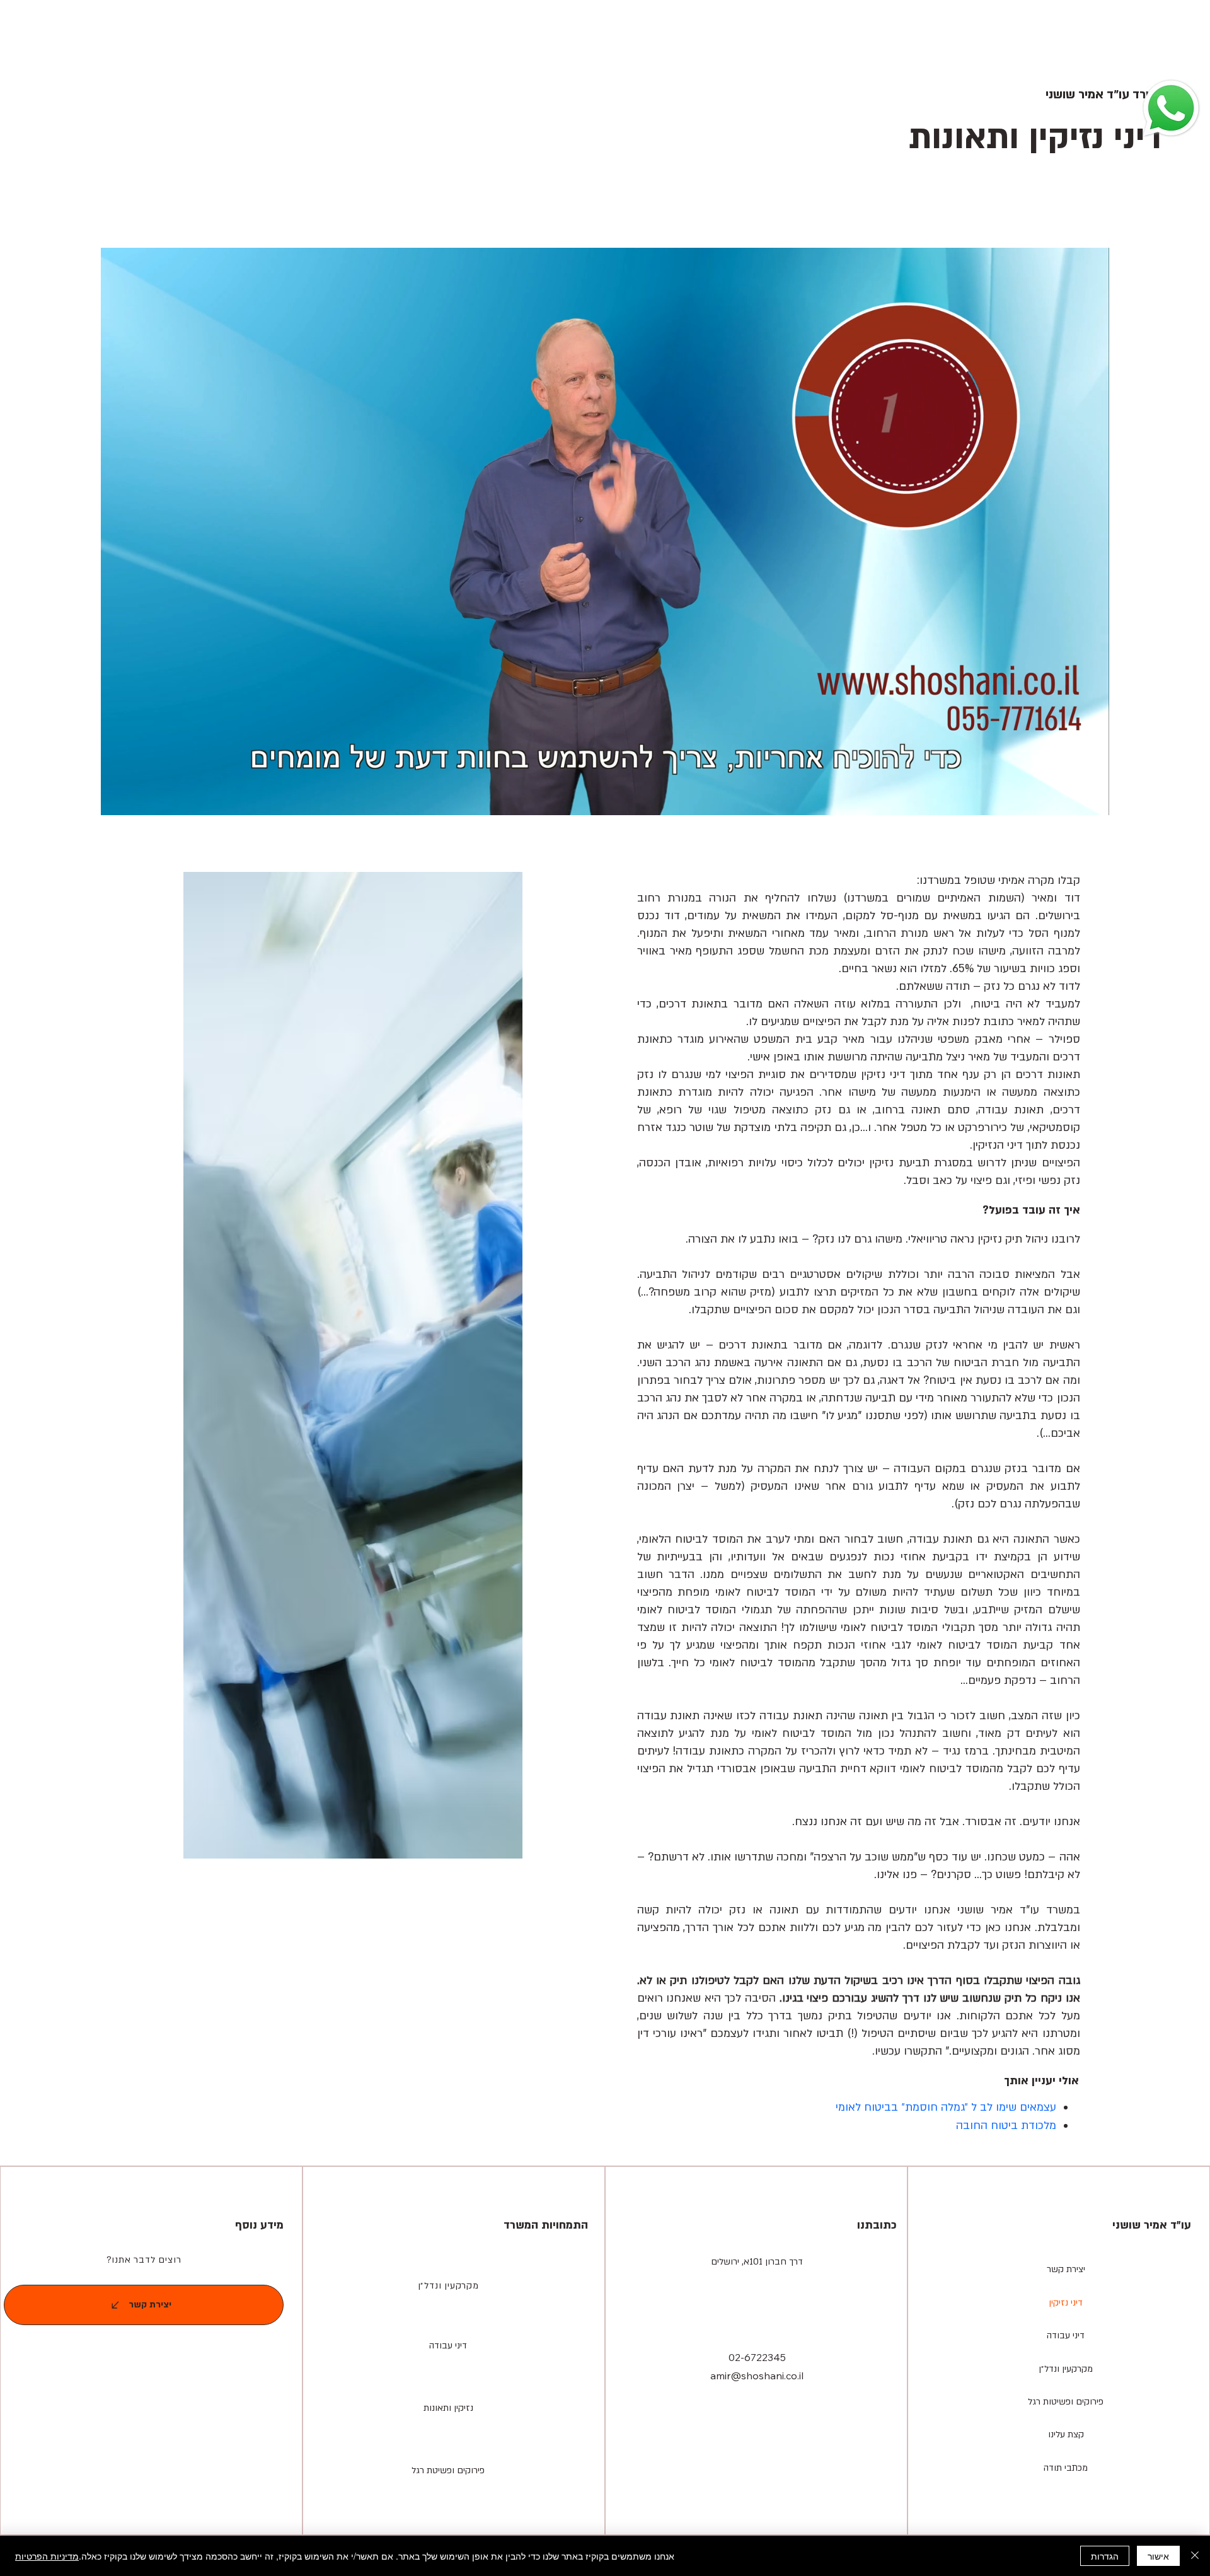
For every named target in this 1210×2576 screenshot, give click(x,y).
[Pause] (117, 798)
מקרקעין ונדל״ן (448, 2286)
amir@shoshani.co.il (757, 2376)
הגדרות (1105, 2556)
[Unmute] (139, 798)
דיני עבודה (1066, 2335)
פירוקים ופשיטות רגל (1066, 2402)
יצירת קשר (1066, 2269)
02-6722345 (757, 2357)
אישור (1158, 2556)
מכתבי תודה (1066, 2468)
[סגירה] (1195, 2556)
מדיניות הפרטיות (47, 2556)
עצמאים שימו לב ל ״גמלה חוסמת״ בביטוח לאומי (946, 2107)
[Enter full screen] (1092, 798)
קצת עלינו (1066, 2434)
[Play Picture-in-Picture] (1071, 798)
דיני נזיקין (1066, 2303)
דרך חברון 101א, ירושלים (757, 2262)
